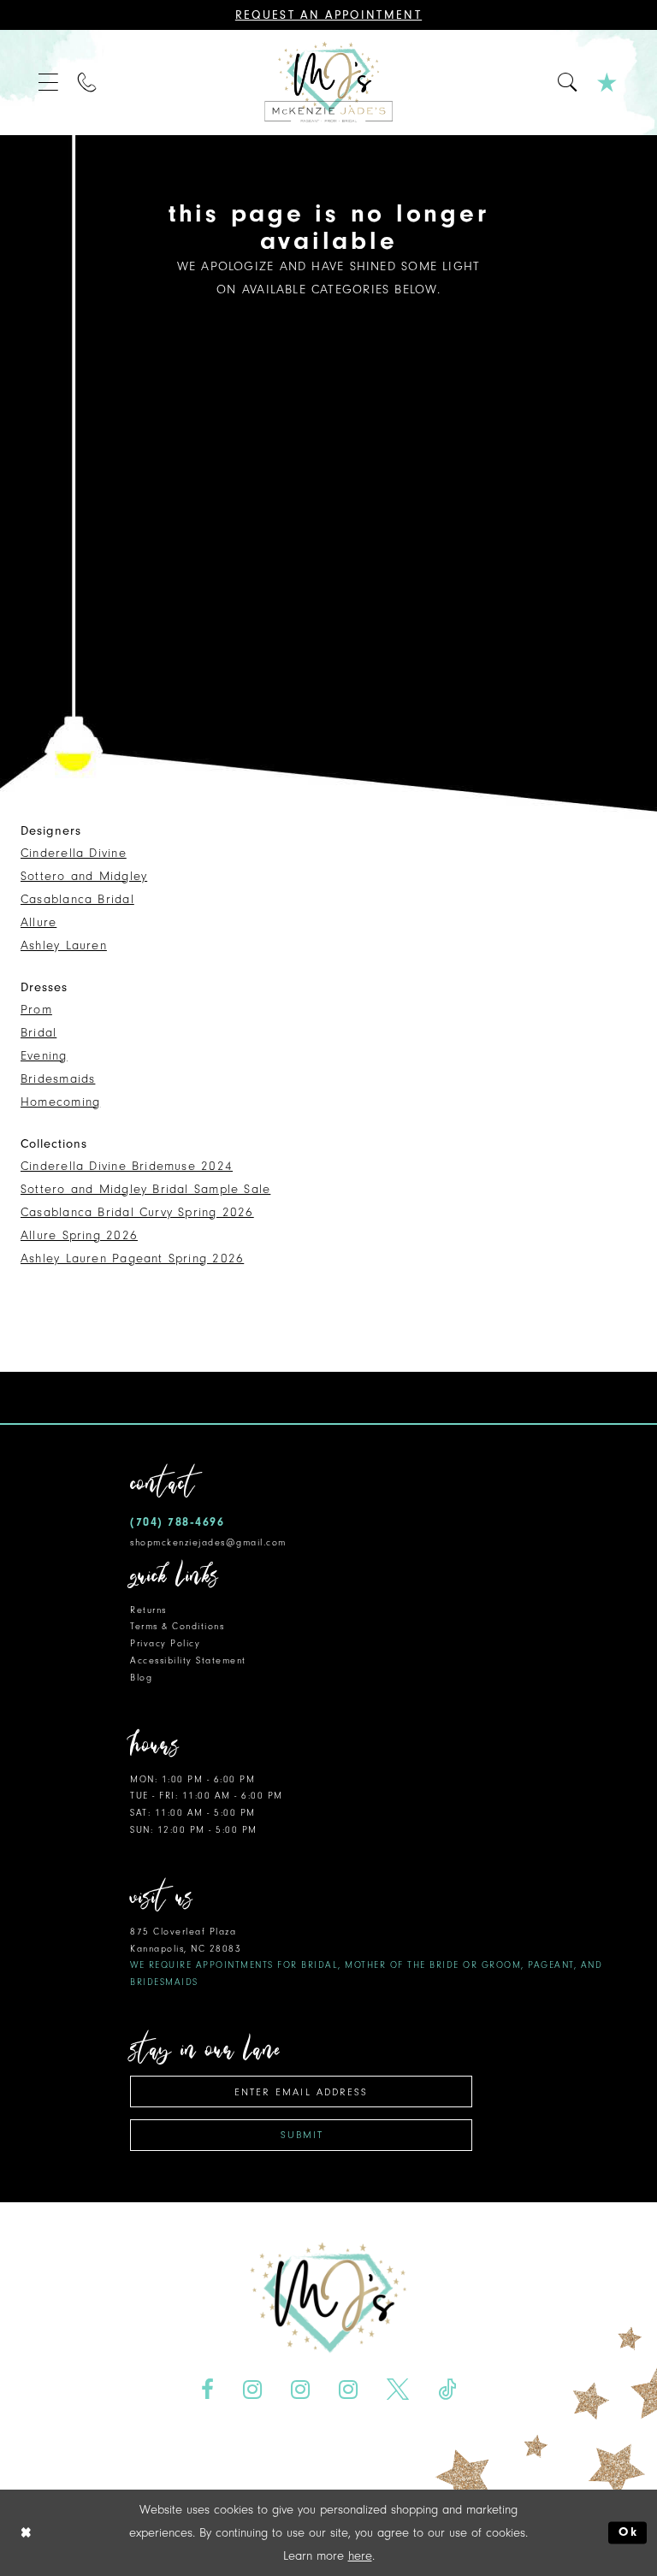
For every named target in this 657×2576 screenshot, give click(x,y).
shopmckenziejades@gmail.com (208, 1542)
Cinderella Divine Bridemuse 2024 (127, 1166)
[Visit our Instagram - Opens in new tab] (253, 2389)
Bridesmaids (58, 1079)
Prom (36, 1010)
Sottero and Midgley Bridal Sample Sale (145, 1189)
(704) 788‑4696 (177, 1522)
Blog (141, 1678)
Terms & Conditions (177, 1626)
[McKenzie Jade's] (328, 83)
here (360, 2556)
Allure (38, 922)
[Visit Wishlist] (608, 83)
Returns (148, 1610)
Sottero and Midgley (84, 876)
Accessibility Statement (188, 1660)
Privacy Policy (165, 1643)
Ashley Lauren (64, 945)
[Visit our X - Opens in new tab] (397, 2389)
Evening (44, 1056)
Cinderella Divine (74, 853)
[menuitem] (49, 83)
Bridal (38, 1033)
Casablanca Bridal (77, 899)
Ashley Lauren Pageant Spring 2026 (132, 1258)
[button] (49, 83)
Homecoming (60, 1102)
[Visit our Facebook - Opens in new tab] (208, 2389)
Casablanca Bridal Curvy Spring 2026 (137, 1212)
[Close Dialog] (27, 2533)
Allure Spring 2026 (79, 1235)
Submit (302, 2135)
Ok (628, 2533)
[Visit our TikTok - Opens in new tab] (447, 2389)
